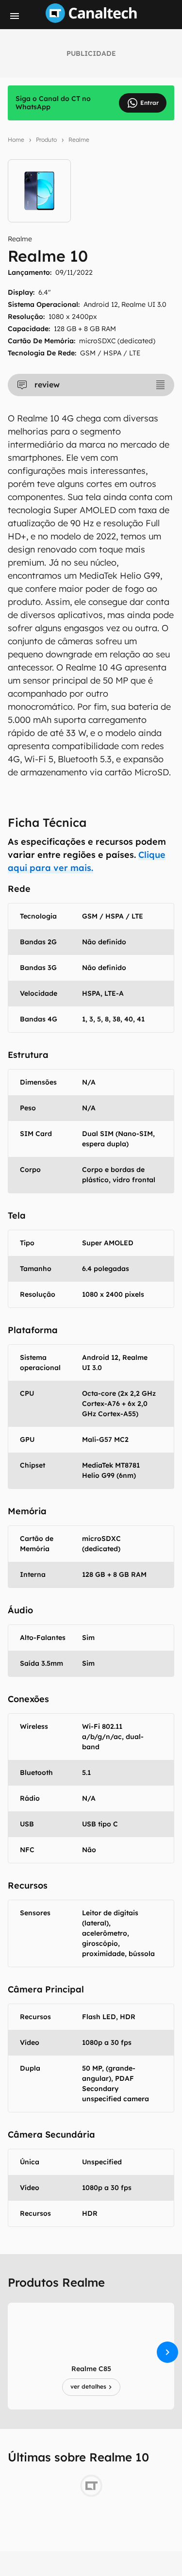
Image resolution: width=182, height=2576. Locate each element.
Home (16, 140)
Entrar (149, 103)
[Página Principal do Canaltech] (91, 20)
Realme (79, 140)
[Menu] (15, 16)
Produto (46, 140)
